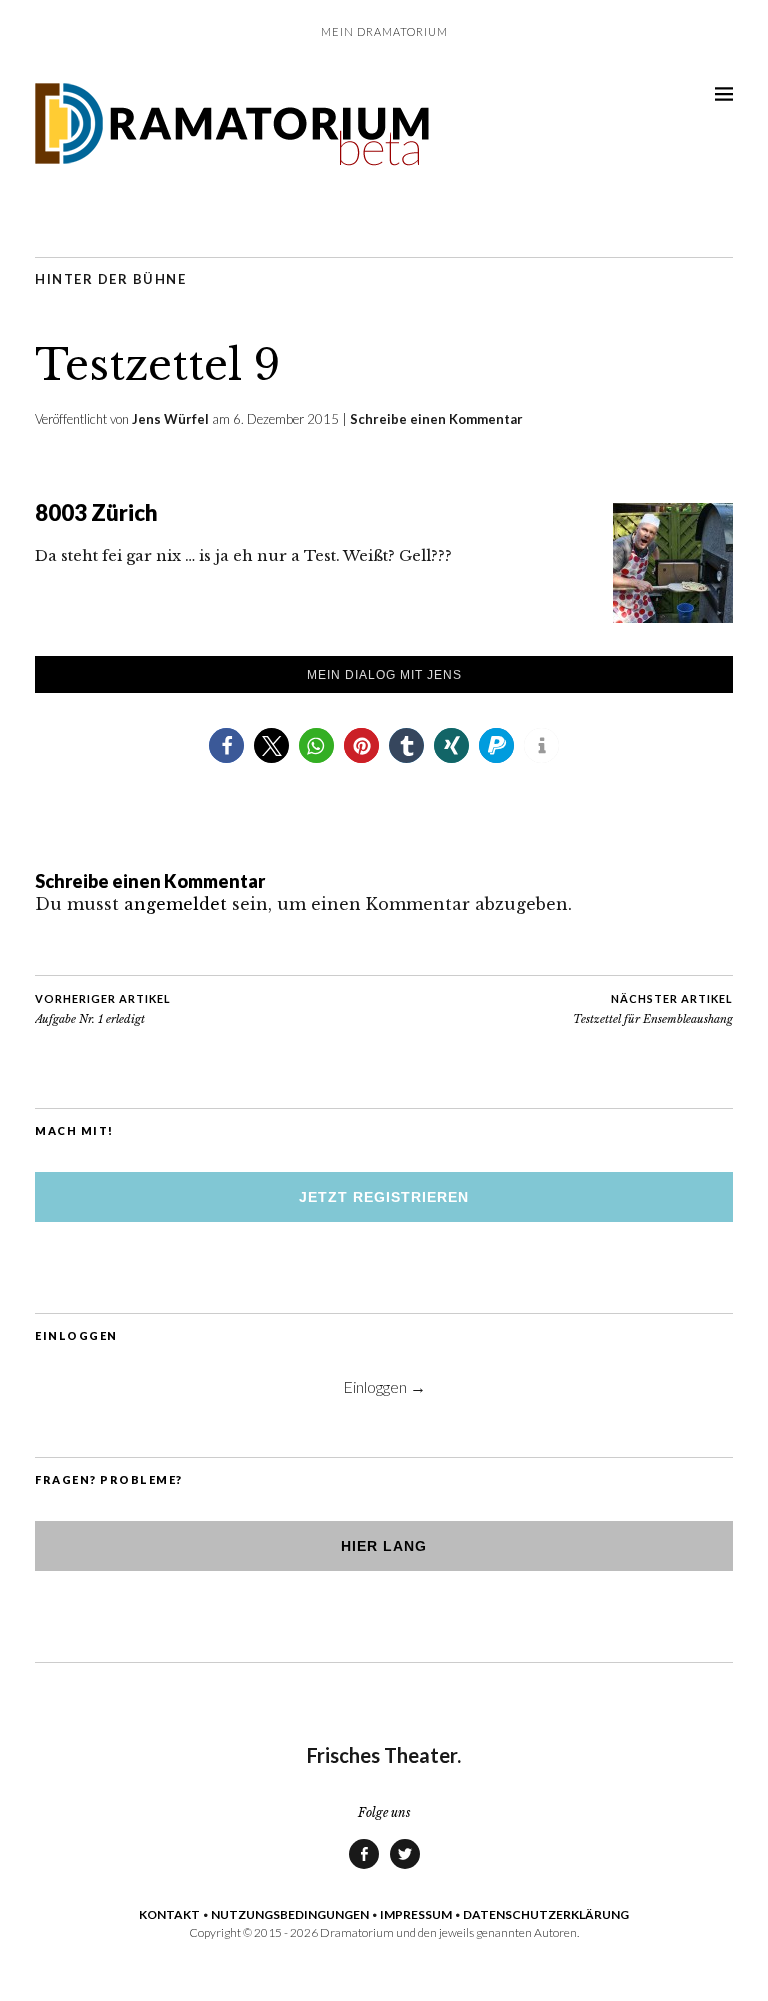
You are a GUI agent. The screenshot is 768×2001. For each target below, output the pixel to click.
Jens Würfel (170, 419)
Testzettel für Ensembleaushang (653, 1009)
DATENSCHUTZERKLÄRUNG (546, 1914)
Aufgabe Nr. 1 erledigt (103, 1009)
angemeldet (175, 904)
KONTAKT (169, 1914)
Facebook (364, 1868)
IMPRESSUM (416, 1914)
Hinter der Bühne (110, 279)
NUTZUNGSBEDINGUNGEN (290, 1914)
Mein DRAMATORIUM (384, 31)
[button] (226, 745)
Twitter (405, 1868)
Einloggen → (384, 1386)
